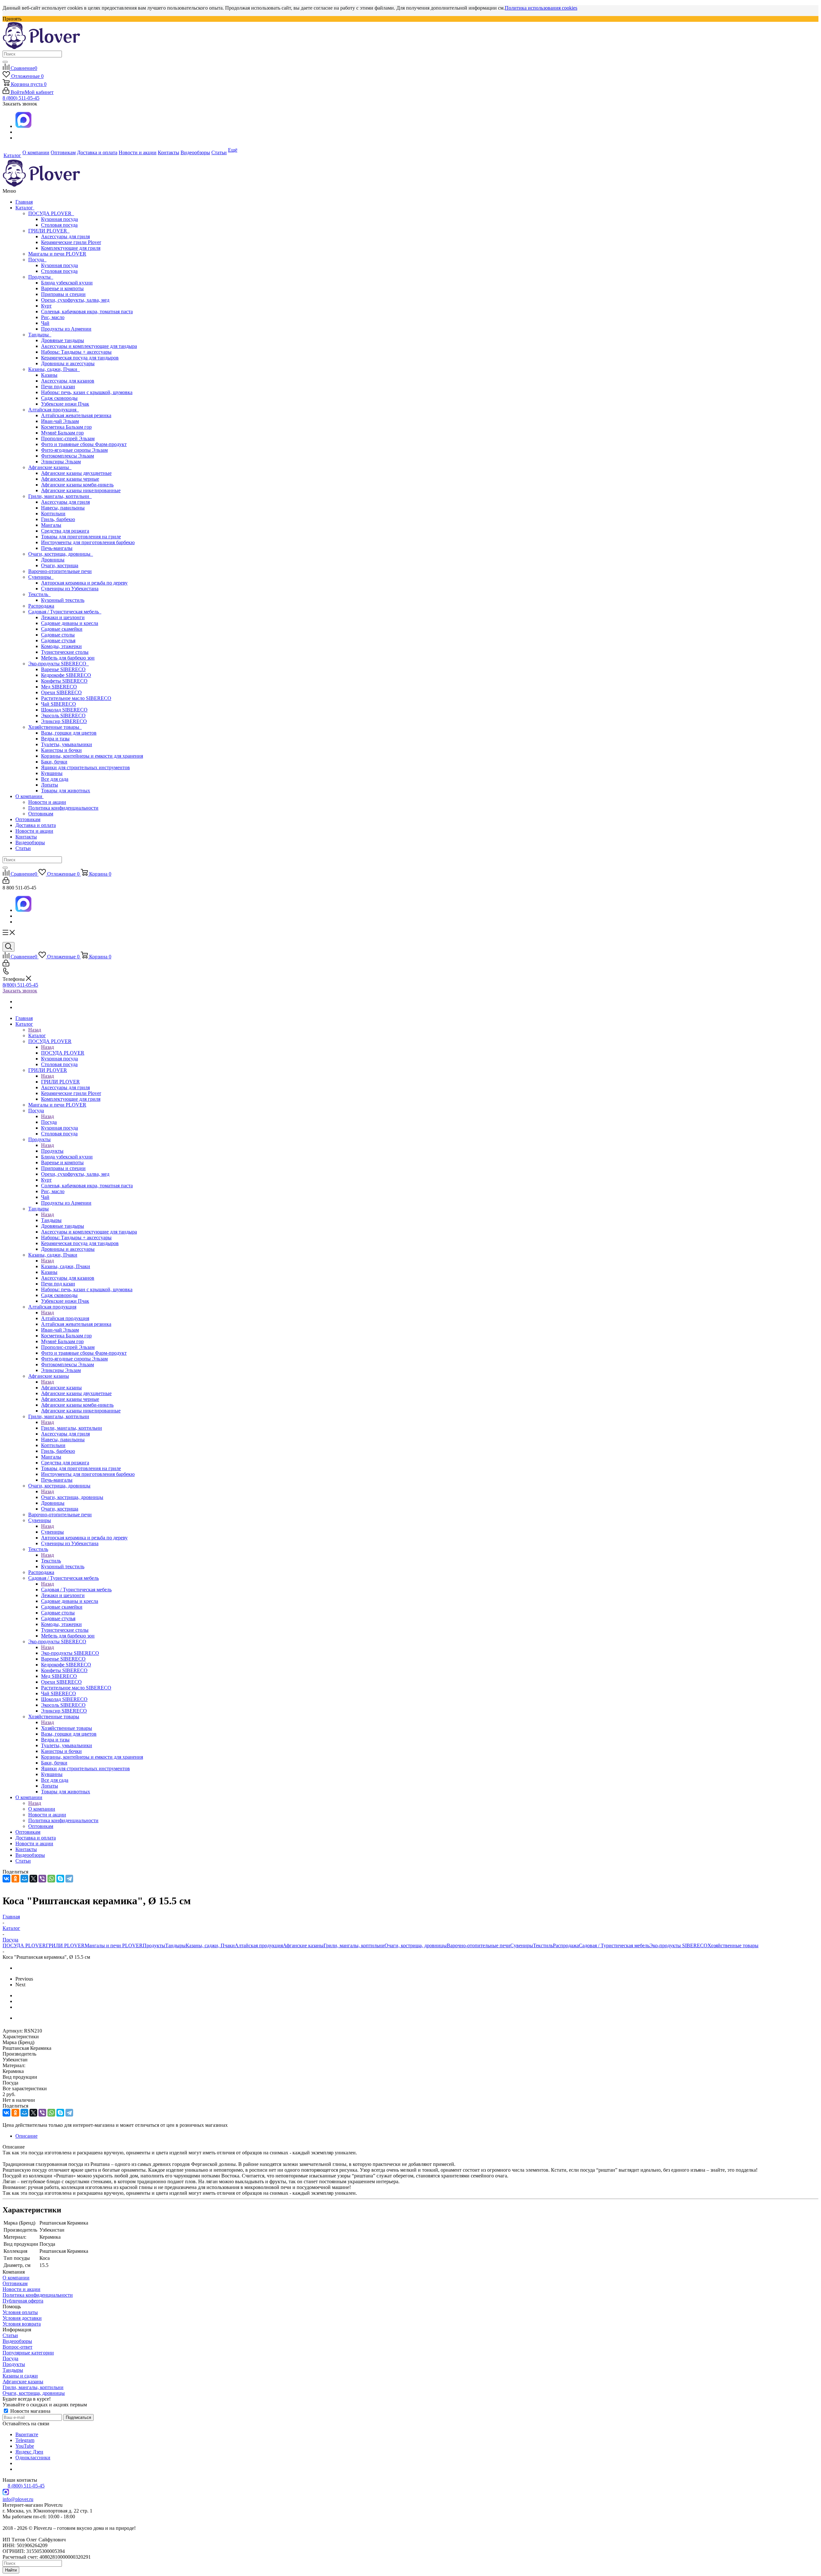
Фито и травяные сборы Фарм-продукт (84, 444)
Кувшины (52, 773)
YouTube (25, 2446)
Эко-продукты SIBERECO (59, 664)
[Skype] (60, 1879)
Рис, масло (53, 317)
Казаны (49, 375)
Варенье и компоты (62, 288)
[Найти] (5, 62)
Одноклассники (33, 2458)
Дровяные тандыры (63, 340)
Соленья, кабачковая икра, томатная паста (87, 311)
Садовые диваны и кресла (70, 623)
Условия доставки (22, 2318)
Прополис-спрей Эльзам (68, 438)
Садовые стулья (58, 640)
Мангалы (51, 525)
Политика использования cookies (541, 8)
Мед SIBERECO (59, 687)
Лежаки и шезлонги (63, 617)
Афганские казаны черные (70, 479)
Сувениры (41, 577)
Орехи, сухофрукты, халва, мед (75, 300)
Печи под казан (58, 387)
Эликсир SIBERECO (64, 721)
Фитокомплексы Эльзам (68, 456)
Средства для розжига (65, 531)
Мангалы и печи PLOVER (57, 254)
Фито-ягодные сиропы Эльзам (74, 450)
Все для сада (55, 779)
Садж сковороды (59, 398)
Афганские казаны (50, 467)
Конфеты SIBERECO (64, 681)
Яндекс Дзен (29, 2452)
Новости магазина (30, 2411)
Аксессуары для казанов (68, 381)
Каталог (25, 208)
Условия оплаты (20, 2312)
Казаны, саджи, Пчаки (54, 369)
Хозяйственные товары (55, 727)
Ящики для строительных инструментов (85, 767)
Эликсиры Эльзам (61, 462)
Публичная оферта (23, 2301)
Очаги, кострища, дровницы (61, 554)
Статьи (23, 848)
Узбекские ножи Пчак (65, 404)
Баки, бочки (54, 762)
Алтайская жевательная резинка (76, 415)
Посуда (37, 260)
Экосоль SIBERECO (63, 716)
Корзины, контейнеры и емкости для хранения (92, 756)
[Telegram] (69, 1879)
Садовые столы (58, 635)
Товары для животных (66, 791)
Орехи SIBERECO (61, 692)
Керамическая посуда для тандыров (80, 358)
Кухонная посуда (59, 219)
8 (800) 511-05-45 (21, 98)
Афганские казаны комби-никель (77, 485)
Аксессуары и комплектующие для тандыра (89, 346)
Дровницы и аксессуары (68, 363)
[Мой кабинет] (6, 882)
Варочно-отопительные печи (60, 571)
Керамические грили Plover (71, 242)
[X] (33, 1879)
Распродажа (41, 606)
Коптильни (53, 514)
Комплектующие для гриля (71, 248)
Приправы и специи (63, 294)
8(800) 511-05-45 (20, 985)
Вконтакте (27, 2434)
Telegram (25, 2440)
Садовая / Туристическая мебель (65, 612)
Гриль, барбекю (58, 519)
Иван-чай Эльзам (60, 421)
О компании (30, 796)
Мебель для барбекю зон (68, 658)
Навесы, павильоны (63, 508)
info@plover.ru (18, 2499)
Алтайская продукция (54, 410)
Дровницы (53, 560)
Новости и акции (47, 802)
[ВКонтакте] (6, 1879)
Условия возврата (22, 2324)
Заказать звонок (20, 991)
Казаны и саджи (20, 2376)
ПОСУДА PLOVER (51, 213)
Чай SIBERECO (59, 704)
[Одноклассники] (15, 1879)
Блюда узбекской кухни (67, 283)
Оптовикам (41, 814)
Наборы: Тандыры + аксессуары (76, 352)
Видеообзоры (30, 842)
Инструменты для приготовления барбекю (88, 542)
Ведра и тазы (55, 739)
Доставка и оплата (36, 825)
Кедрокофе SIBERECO (66, 675)
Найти (11, 2570)
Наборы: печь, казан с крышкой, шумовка (87, 392)
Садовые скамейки (62, 629)
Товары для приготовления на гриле (81, 537)
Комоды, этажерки (61, 646)
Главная (24, 202)
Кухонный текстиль (63, 600)
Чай (45, 323)
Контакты (26, 837)
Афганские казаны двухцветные (76, 473)
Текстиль (39, 594)
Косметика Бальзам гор (66, 427)
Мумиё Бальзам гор (62, 433)
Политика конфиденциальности (63, 808)
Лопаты (50, 785)
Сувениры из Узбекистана (70, 589)
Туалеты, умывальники (67, 744)
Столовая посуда (59, 225)
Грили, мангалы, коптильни (60, 496)
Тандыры (40, 335)
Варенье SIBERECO (63, 669)
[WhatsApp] (51, 1879)
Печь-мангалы (57, 548)
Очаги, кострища (60, 565)
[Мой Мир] (24, 1879)
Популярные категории (28, 2353)
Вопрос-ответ (17, 2347)
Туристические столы (65, 652)
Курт (46, 306)
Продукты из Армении (66, 329)
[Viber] (42, 1879)
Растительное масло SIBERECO (76, 698)
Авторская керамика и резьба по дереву (84, 583)
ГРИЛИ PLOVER (49, 231)
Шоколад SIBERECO (64, 710)
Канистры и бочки (61, 750)
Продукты (41, 277)
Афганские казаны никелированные (81, 490)
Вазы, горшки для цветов (69, 733)
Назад (35, 1030)
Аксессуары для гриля (65, 236)
